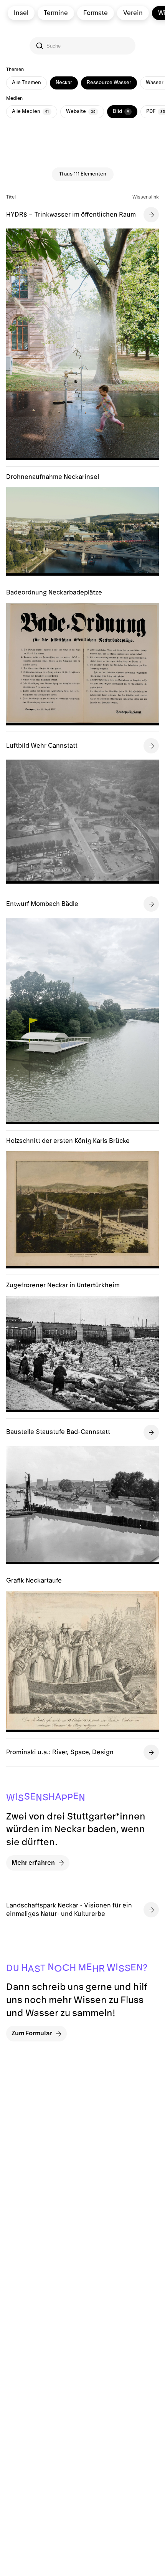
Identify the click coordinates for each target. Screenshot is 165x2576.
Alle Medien (30, 111)
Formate (96, 13)
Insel (21, 13)
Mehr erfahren (33, 1863)
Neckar (64, 83)
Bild (121, 111)
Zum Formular (32, 2033)
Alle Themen (26, 83)
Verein (133, 13)
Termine (56, 13)
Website (81, 111)
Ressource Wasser (109, 83)
